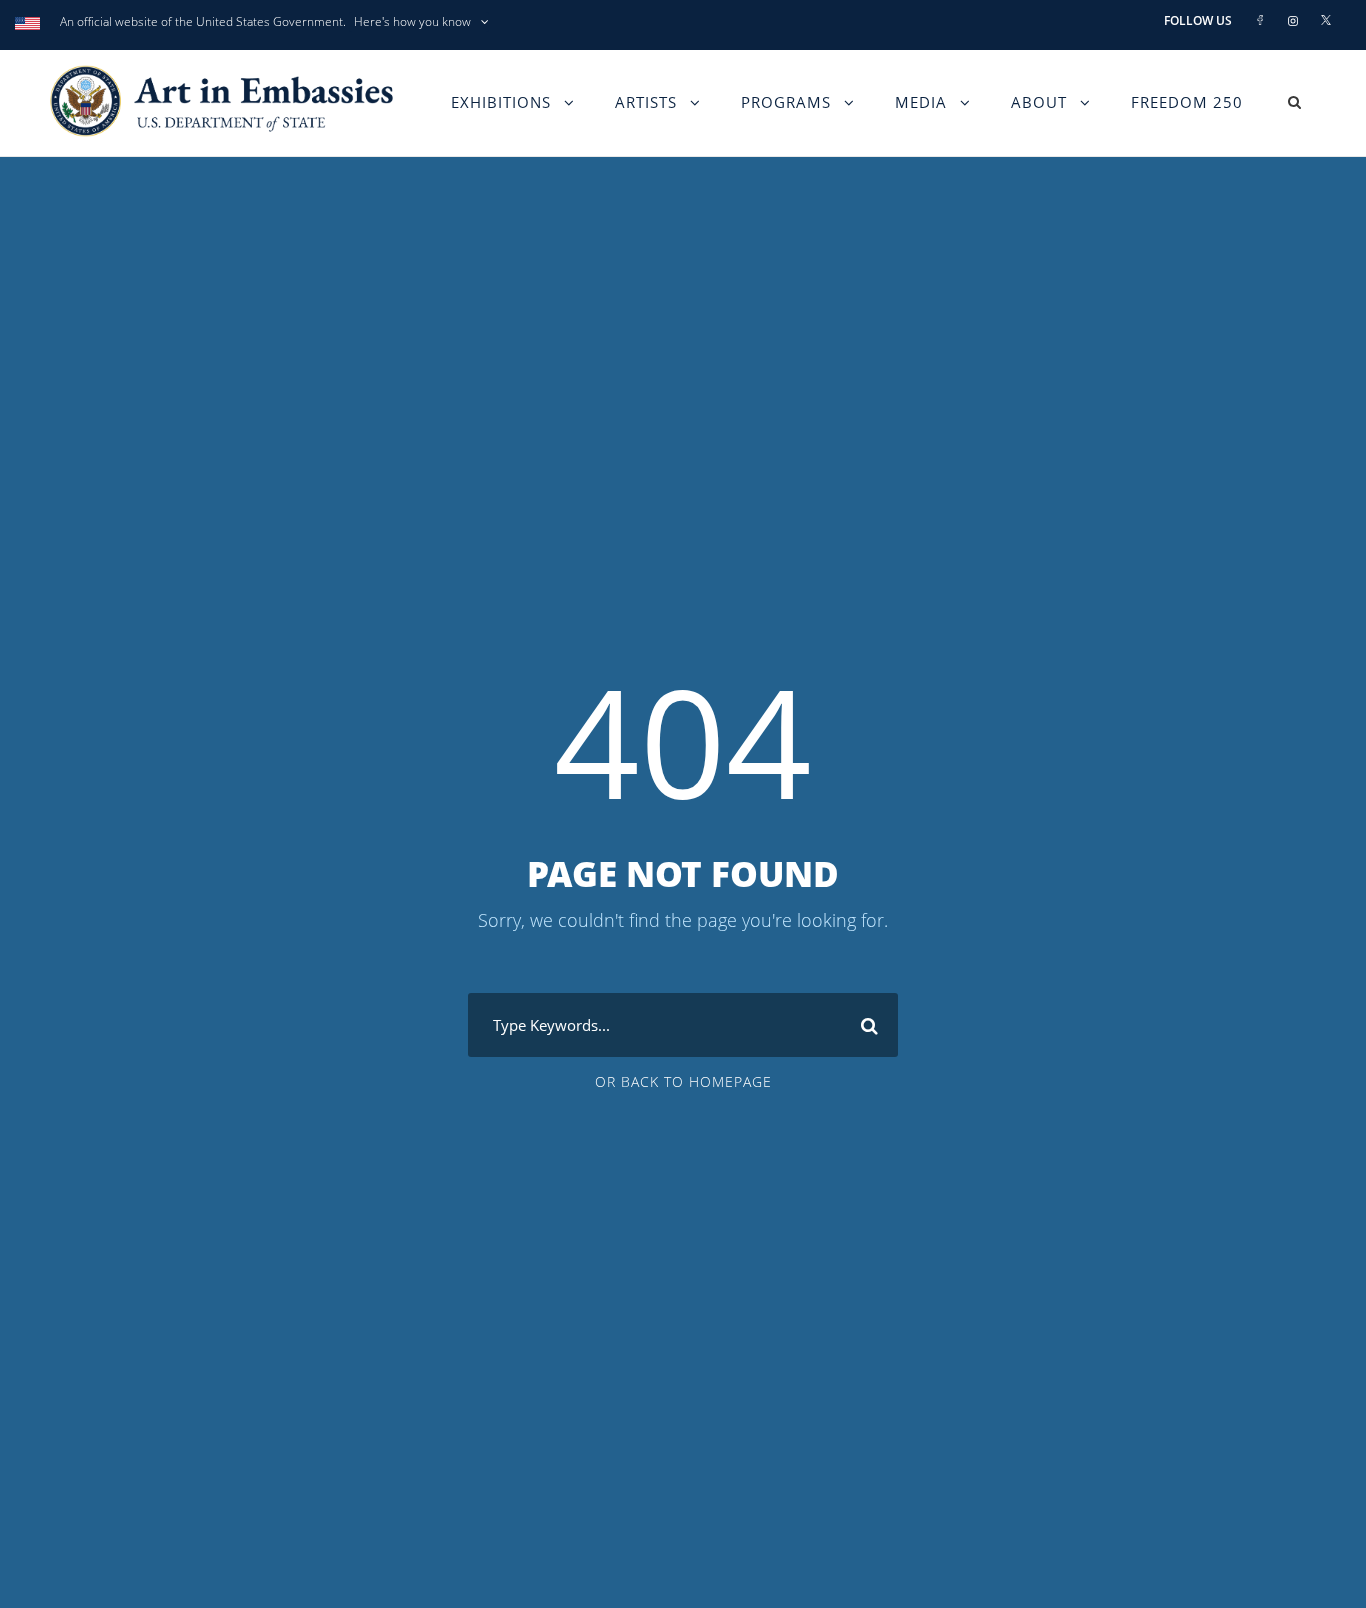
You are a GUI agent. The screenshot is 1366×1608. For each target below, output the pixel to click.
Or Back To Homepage (683, 1081)
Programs (786, 102)
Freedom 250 (1187, 102)
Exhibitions (501, 102)
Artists (646, 102)
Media (921, 102)
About (1039, 102)
